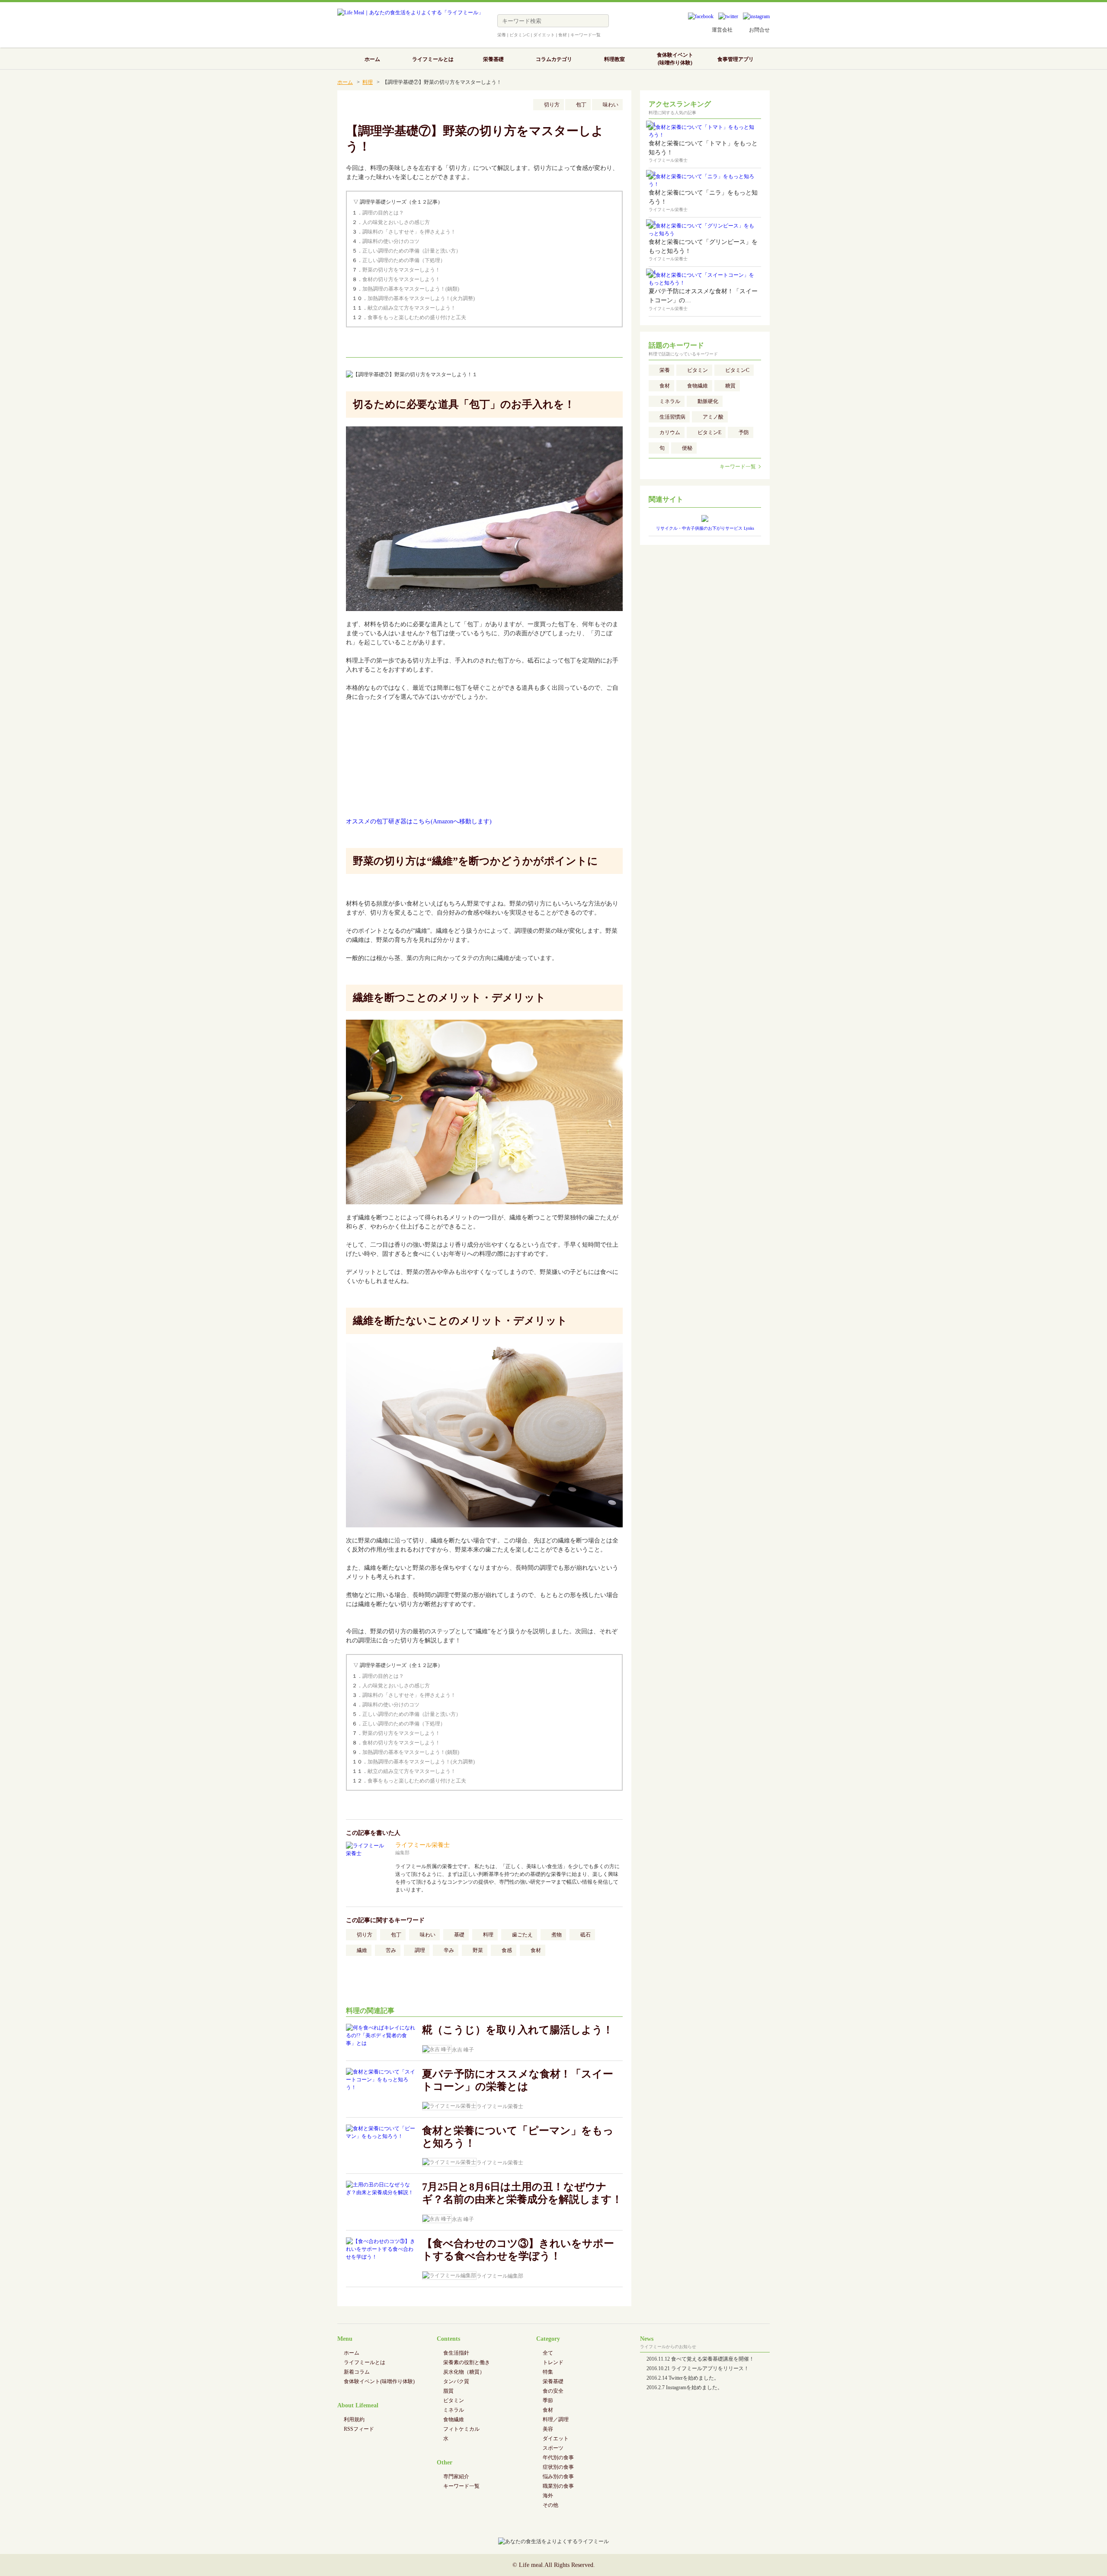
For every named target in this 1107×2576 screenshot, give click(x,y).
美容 (548, 2429)
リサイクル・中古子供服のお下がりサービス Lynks (705, 528)
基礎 (459, 1935)
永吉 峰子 (463, 2050)
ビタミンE (709, 432)
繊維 (362, 1950)
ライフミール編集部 (500, 2276)
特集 (548, 2372)
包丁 (581, 105)
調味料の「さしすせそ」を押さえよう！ (409, 232)
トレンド (553, 2362)
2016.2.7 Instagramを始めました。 (685, 2387)
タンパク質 (456, 2381)
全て (548, 2353)
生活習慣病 (672, 417)
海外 (548, 2496)
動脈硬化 (708, 401)
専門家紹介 (456, 2477)
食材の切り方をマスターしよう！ (401, 279)
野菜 (478, 1950)
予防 (744, 432)
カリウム (670, 432)
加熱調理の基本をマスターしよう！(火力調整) (421, 298)
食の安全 (553, 2391)
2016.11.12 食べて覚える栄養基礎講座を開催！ (700, 2359)
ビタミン (697, 370)
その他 (550, 2505)
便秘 (687, 448)
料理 (368, 82)
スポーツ (553, 2448)
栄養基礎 (553, 2381)
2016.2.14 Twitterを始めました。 (683, 2378)
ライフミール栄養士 (422, 1845)
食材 (563, 35)
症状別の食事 (558, 2467)
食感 (507, 1950)
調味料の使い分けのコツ (391, 241)
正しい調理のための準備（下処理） (404, 260)
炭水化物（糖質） (464, 2372)
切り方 (552, 105)
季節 (548, 2400)
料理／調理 (556, 2419)
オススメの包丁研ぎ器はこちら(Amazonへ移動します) (419, 821)
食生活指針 (456, 2353)
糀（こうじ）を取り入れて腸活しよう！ (518, 2030)
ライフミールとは (365, 2362)
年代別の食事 (558, 2458)
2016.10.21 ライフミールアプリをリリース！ (698, 2368)
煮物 (557, 1935)
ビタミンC (520, 35)
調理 (420, 1950)
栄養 (502, 35)
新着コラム (357, 2372)
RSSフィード (359, 2429)
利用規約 (354, 2419)
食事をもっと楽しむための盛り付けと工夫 (417, 317)
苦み (391, 1950)
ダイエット (544, 35)
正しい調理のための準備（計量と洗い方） (412, 251)
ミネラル (670, 401)
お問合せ (759, 30)
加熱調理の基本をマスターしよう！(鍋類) (411, 289)
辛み (449, 1950)
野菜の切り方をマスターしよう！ (401, 270)
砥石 (585, 1935)
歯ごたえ (522, 1935)
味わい (611, 105)
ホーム (345, 82)
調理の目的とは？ (383, 213)
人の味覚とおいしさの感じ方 (396, 222)
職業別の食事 (558, 2486)
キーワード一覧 (585, 35)
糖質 (730, 386)
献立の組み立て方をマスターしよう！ (412, 308)
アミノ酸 (713, 417)
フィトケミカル (461, 2429)
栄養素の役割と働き (467, 2362)
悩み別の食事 (558, 2477)
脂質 (448, 2391)
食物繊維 (697, 386)
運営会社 (722, 30)
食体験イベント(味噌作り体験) (379, 2381)
